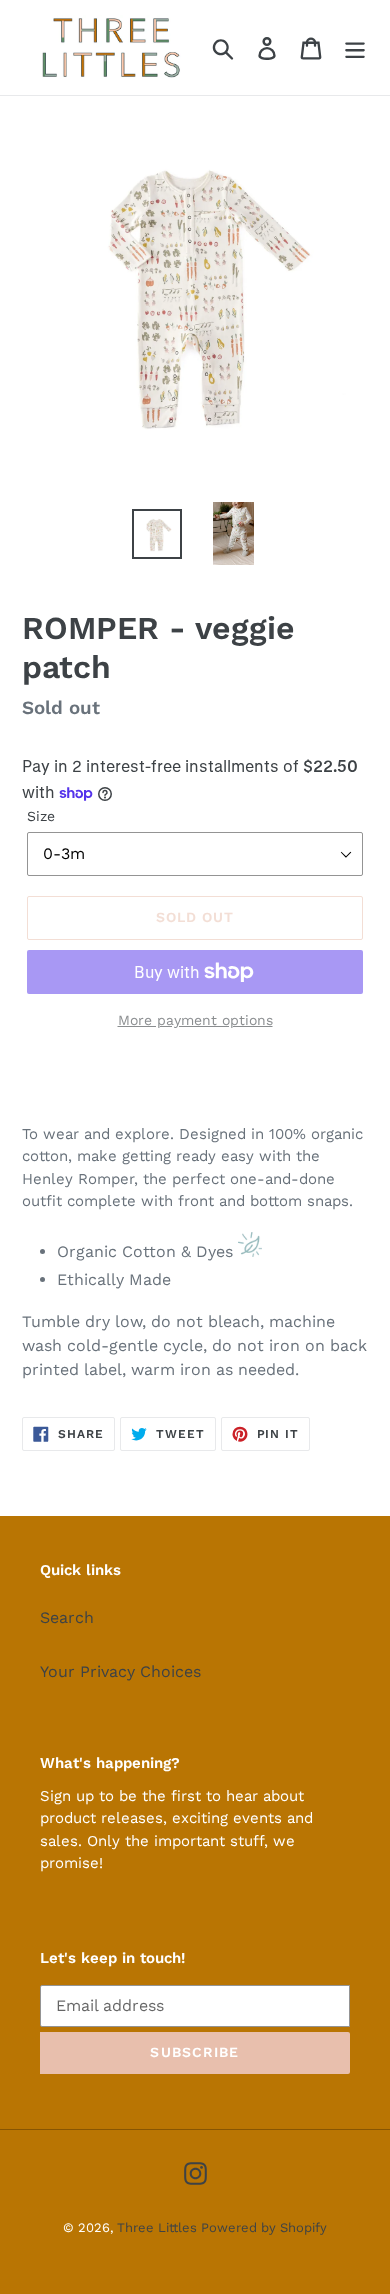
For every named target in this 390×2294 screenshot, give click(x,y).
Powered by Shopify (264, 2227)
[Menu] (355, 47)
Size (41, 816)
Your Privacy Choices (120, 1671)
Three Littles (159, 2227)
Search (67, 1617)
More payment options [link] (195, 1020)
